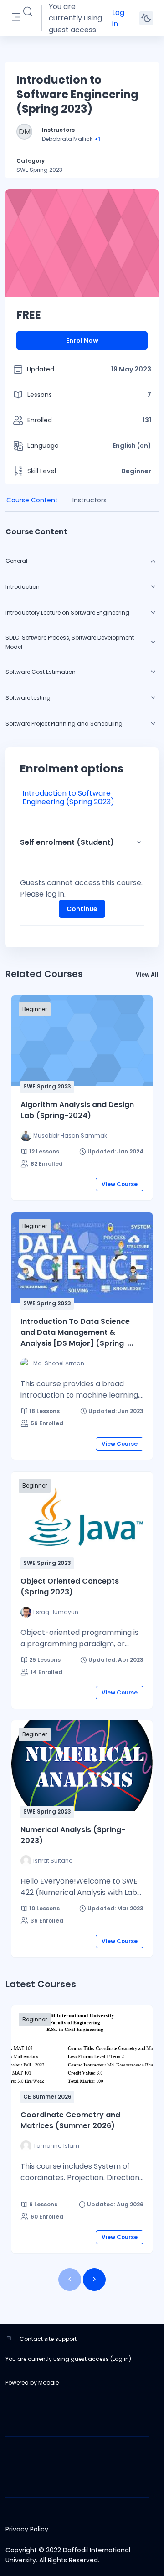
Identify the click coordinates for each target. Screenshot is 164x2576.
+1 (97, 139)
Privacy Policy (27, 2529)
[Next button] (94, 2280)
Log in (118, 18)
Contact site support (48, 2339)
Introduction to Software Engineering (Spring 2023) (68, 797)
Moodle (49, 2383)
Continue (82, 909)
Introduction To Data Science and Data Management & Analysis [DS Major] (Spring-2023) (75, 1333)
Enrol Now (82, 341)
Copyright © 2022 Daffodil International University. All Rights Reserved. (68, 2555)
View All (147, 975)
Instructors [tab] (90, 500)
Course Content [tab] (32, 500)
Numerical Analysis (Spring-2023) (73, 1835)
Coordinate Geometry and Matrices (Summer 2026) (70, 2120)
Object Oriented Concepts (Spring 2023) (70, 1586)
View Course (120, 1184)
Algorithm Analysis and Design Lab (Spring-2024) (77, 1110)
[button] (28, 12)
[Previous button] (70, 2280)
